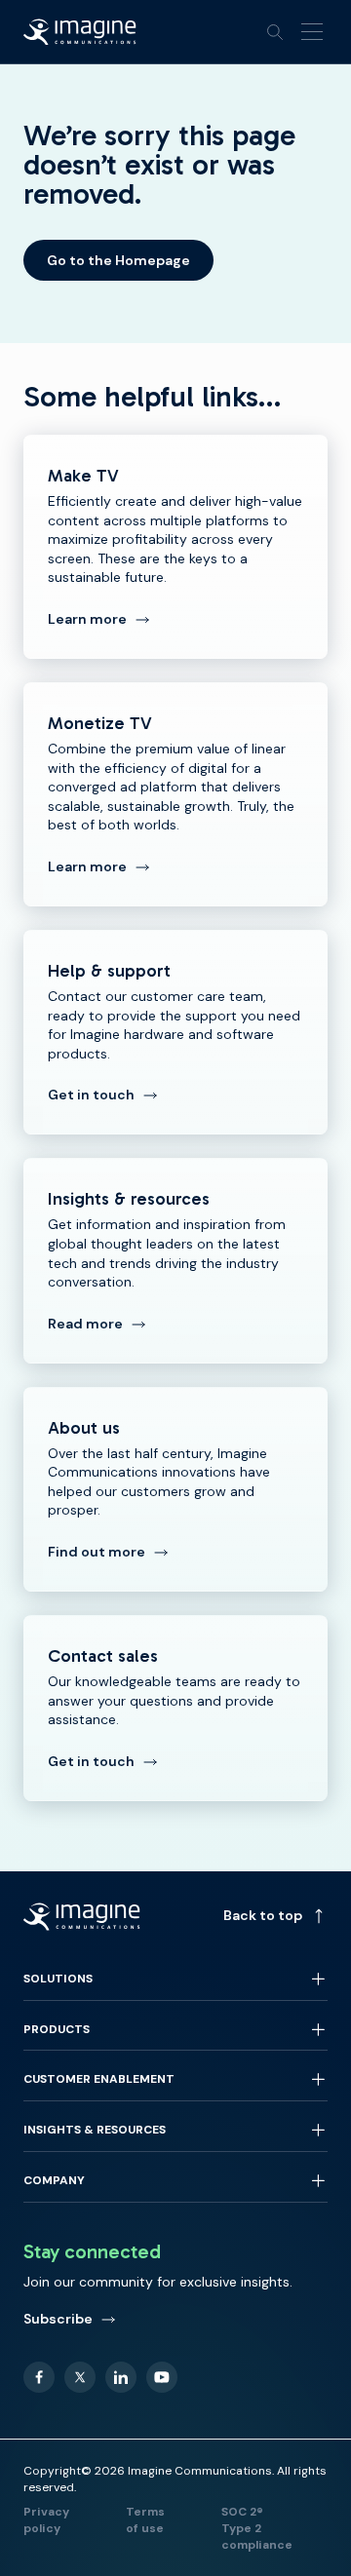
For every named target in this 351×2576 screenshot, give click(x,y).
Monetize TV (175, 794)
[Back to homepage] (80, 32)
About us (175, 1489)
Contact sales (175, 1708)
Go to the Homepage (118, 260)
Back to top (263, 1915)
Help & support (175, 1032)
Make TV (175, 547)
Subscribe (58, 2319)
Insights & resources (175, 1260)
